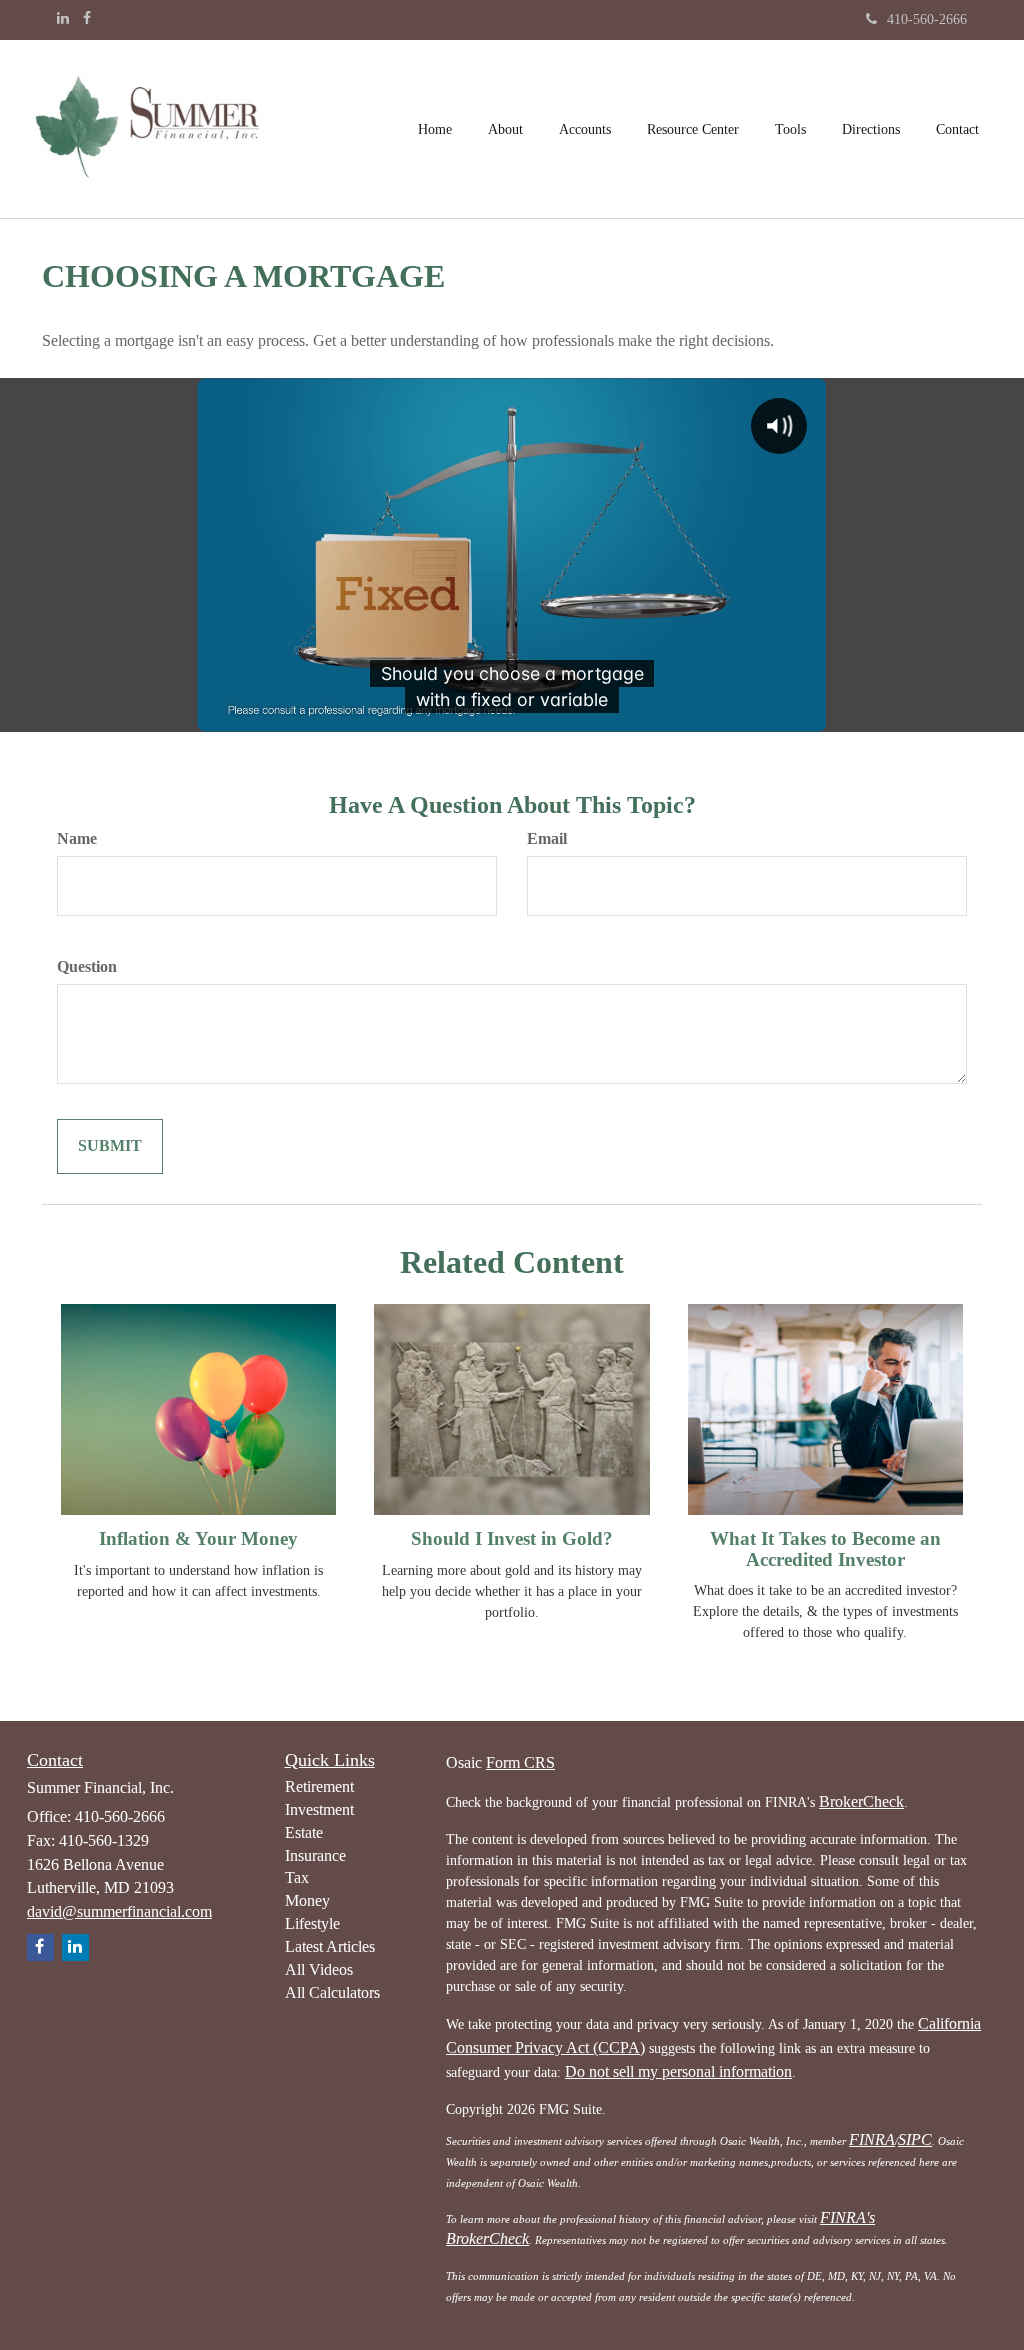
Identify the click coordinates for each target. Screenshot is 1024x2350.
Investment (319, 1809)
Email (547, 838)
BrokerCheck (861, 1801)
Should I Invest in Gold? (512, 1538)
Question (87, 966)
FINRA (872, 2139)
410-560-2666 (927, 19)
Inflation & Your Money (198, 1538)
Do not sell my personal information (678, 2071)
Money (307, 1900)
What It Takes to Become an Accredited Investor (825, 1549)
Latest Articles (330, 1946)
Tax (297, 1877)
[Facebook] (87, 19)
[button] (505, 129)
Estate (304, 1832)
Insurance (315, 1855)
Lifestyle (312, 1923)
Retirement (319, 1786)
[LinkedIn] (63, 19)
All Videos (319, 1969)
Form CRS (520, 1762)
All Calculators (332, 1992)
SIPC (915, 2139)
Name (77, 838)
